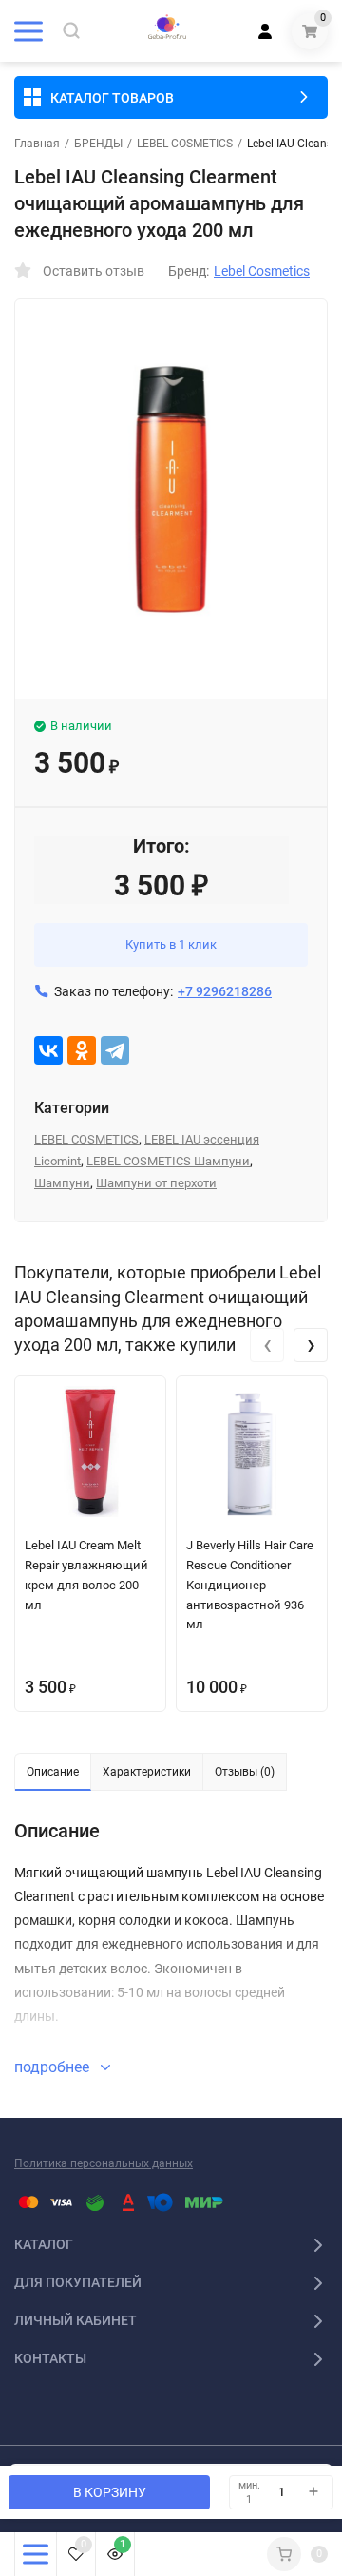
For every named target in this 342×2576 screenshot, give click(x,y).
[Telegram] (115, 1050)
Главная (37, 144)
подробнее (54, 2067)
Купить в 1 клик (171, 944)
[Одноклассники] (82, 1050)
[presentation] (267, 1345)
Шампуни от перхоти (156, 1183)
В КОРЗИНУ (110, 2492)
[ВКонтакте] (48, 1050)
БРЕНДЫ (98, 144)
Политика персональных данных (104, 2163)
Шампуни (62, 1183)
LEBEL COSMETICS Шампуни (168, 1161)
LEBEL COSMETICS (185, 144)
